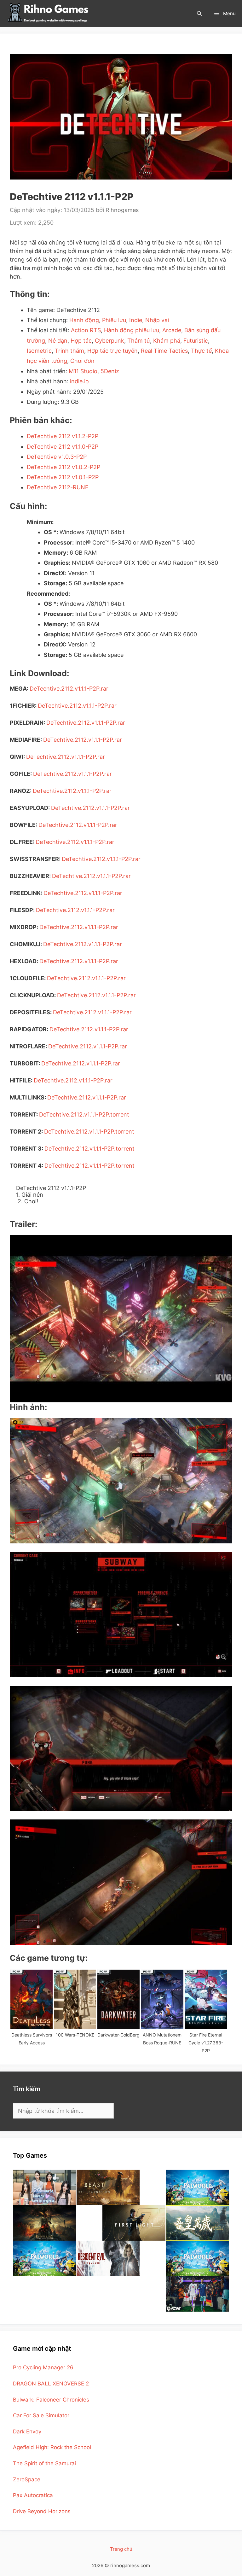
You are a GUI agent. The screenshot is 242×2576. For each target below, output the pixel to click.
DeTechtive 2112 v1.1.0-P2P (63, 447)
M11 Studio (83, 371)
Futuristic (196, 341)
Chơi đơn (82, 361)
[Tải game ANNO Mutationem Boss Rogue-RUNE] (162, 1999)
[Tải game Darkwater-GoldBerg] (118, 1999)
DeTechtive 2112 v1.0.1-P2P (63, 477)
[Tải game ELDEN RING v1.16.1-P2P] (44, 2223)
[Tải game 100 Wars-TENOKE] (75, 1999)
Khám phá (167, 341)
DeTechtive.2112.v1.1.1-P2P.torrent (84, 1114)
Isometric (39, 351)
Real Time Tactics (164, 351)
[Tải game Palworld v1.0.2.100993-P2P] (198, 2258)
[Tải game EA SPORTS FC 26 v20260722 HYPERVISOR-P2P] (198, 2294)
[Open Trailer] (121, 1319)
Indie (136, 320)
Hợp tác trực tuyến (112, 351)
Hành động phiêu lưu (132, 330)
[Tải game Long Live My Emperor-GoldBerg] (198, 2223)
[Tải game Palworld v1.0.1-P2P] (44, 2258)
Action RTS (86, 330)
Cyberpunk (109, 341)
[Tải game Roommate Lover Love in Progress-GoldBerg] (44, 2187)
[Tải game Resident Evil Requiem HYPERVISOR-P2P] (108, 2258)
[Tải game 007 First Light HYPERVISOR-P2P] (134, 2223)
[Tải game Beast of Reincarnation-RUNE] (108, 2187)
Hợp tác (81, 341)
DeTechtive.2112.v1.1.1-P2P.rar (69, 689)
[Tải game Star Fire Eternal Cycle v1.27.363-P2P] (206, 1999)
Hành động (84, 320)
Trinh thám (69, 351)
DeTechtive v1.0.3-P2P (57, 457)
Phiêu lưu (114, 320)
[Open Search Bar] (199, 13)
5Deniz (110, 371)
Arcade (172, 330)
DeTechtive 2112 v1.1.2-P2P (63, 436)
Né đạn (58, 341)
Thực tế (201, 351)
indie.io (79, 381)
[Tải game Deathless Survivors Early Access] (32, 1999)
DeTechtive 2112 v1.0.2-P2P (63, 467)
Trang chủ (121, 2549)
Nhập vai (157, 320)
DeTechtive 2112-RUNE (58, 487)
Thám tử (139, 341)
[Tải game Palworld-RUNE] (198, 2187)
